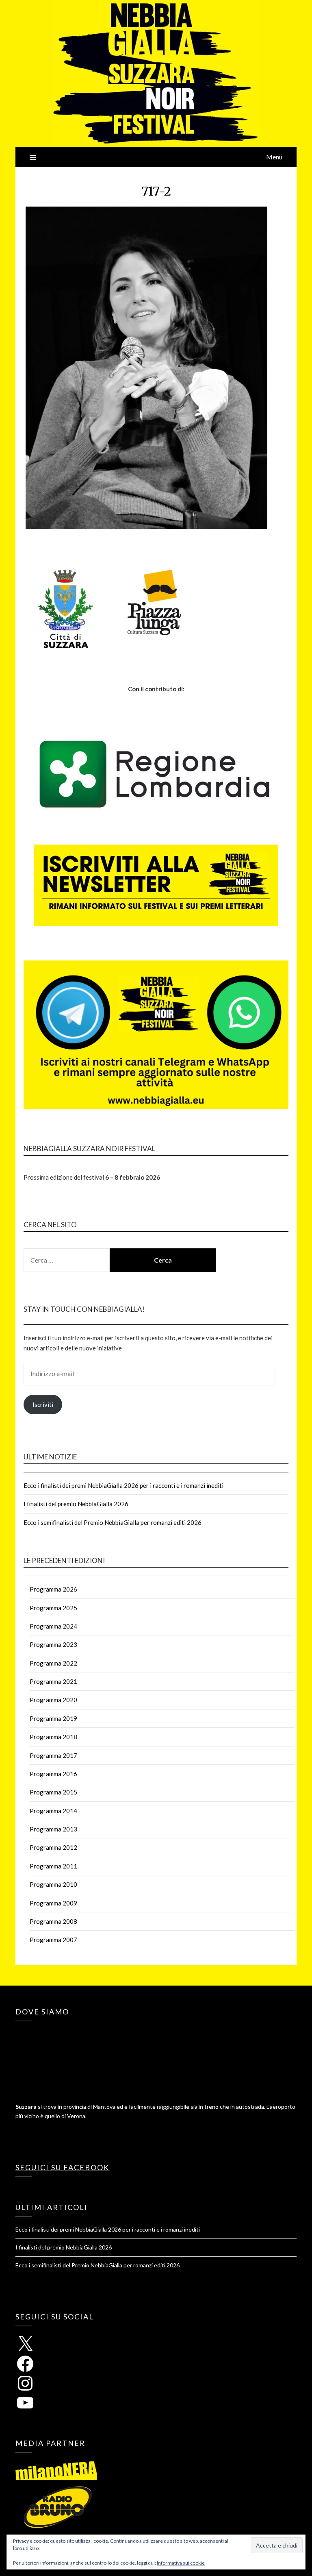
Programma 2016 (53, 1774)
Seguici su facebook (62, 2167)
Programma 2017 (53, 1755)
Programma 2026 (53, 1589)
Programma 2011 (53, 1866)
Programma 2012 (53, 1847)
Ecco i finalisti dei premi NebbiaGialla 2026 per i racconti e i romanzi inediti (123, 1485)
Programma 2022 (53, 1663)
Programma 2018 (53, 1737)
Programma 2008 (53, 1921)
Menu (274, 157)
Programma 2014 (53, 1811)
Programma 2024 (53, 1626)
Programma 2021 (53, 1681)
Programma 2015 (53, 1792)
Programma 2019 (53, 1718)
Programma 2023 (53, 1644)
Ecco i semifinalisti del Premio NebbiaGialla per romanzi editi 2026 (113, 1522)
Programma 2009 (53, 1903)
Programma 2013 (53, 1829)
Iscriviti (43, 1404)
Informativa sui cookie (181, 2563)
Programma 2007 (53, 1940)
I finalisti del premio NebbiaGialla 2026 (76, 1504)
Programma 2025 (53, 1608)
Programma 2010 (53, 1884)
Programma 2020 (53, 1700)
